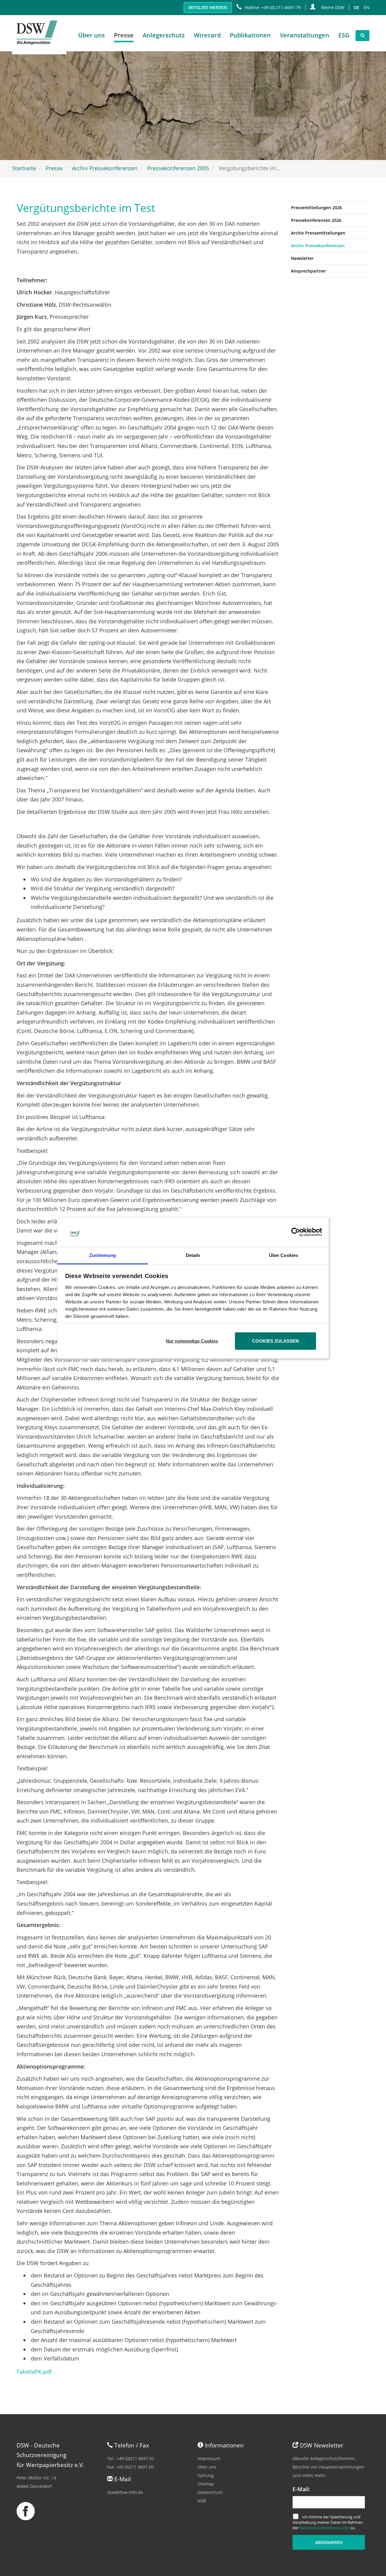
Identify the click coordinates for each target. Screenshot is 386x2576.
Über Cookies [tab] (283, 1255)
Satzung (206, 2475)
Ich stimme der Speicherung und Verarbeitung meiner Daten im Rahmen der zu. (328, 2522)
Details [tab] (193, 1255)
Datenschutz (210, 2492)
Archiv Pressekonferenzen (105, 168)
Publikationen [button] (250, 35)
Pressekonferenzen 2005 (178, 168)
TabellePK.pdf (34, 2372)
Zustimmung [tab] (103, 1255)
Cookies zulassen (275, 1341)
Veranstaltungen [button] (305, 35)
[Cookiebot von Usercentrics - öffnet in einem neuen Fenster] (296, 1232)
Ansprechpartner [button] (308, 271)
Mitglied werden (208, 7)
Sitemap (206, 2484)
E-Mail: (301, 2489)
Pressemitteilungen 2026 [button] (316, 208)
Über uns (207, 2467)
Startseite (24, 168)
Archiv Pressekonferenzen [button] (318, 246)
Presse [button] (124, 35)
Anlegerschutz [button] (164, 35)
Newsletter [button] (302, 258)
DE (356, 7)
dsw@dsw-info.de (125, 2492)
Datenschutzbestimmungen (324, 2528)
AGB (202, 2501)
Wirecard (207, 35)
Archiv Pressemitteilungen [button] (318, 233)
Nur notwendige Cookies (192, 1341)
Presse (54, 168)
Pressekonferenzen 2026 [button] (316, 220)
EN (367, 7)
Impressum (209, 2458)
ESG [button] (344, 35)
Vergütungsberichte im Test (86, 208)
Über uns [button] (92, 35)
